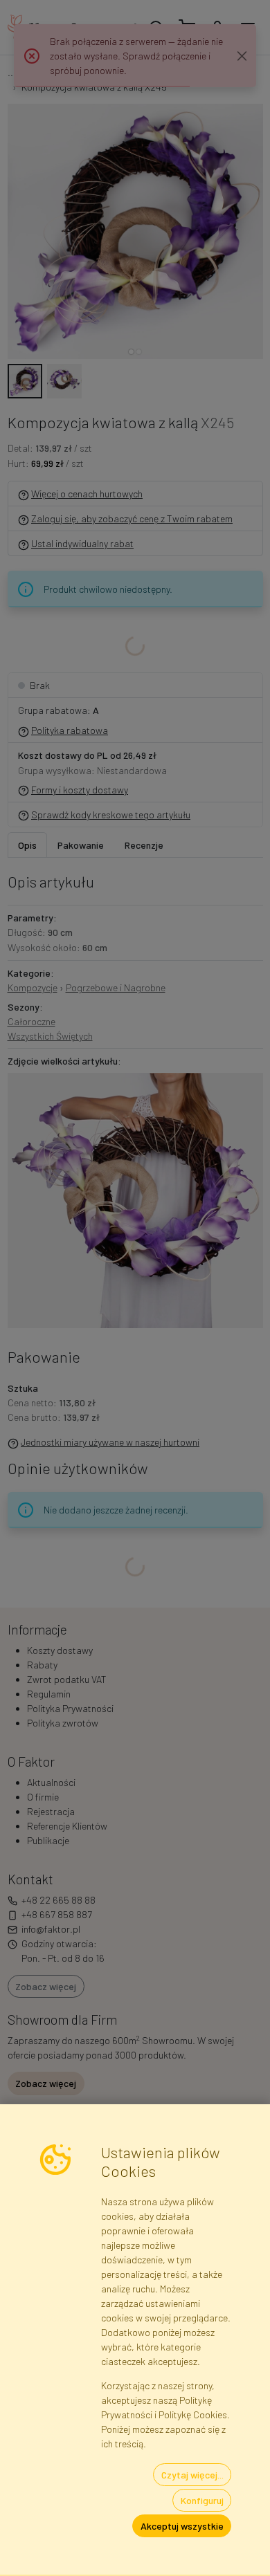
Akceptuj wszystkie (182, 2526)
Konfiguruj (202, 2500)
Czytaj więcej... (192, 2475)
